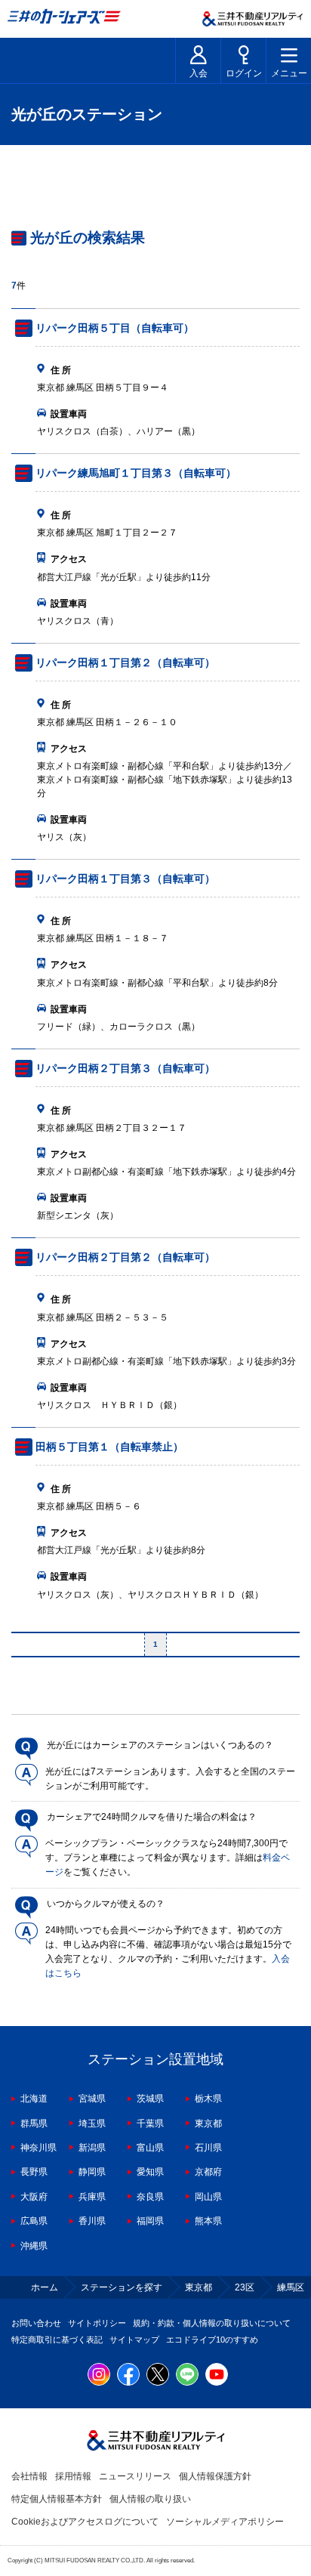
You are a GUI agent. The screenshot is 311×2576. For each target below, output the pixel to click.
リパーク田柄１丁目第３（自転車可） (125, 879)
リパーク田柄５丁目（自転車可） (115, 328)
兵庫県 (92, 2197)
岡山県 (208, 2197)
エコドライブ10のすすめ (212, 2340)
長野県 (34, 2172)
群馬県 (34, 2124)
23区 (245, 2287)
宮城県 (92, 2099)
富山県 (150, 2148)
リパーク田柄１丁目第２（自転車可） (125, 663)
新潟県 (92, 2148)
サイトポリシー (97, 2323)
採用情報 (73, 2476)
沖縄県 (34, 2246)
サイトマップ (134, 2340)
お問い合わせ (36, 2323)
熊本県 (208, 2221)
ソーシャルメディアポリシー (225, 2522)
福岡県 (150, 2221)
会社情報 (29, 2476)
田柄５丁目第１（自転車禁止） (109, 1447)
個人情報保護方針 (215, 2476)
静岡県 (92, 2172)
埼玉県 (92, 2124)
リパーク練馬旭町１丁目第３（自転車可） (136, 473)
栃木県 (208, 2099)
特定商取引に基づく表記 (57, 2340)
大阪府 (34, 2197)
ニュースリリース (135, 2476)
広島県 (34, 2221)
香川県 (92, 2221)
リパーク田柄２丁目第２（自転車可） (125, 1257)
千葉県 (150, 2124)
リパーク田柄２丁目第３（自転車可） (125, 1068)
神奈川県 (38, 2148)
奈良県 (150, 2197)
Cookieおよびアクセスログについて (85, 2522)
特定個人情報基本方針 (57, 2499)
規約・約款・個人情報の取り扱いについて (212, 2323)
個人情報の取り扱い (150, 2499)
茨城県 (150, 2099)
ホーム (45, 2287)
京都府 (208, 2172)
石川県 (208, 2148)
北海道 (34, 2099)
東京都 (208, 2124)
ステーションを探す (122, 2287)
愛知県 (150, 2172)
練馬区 (291, 2287)
